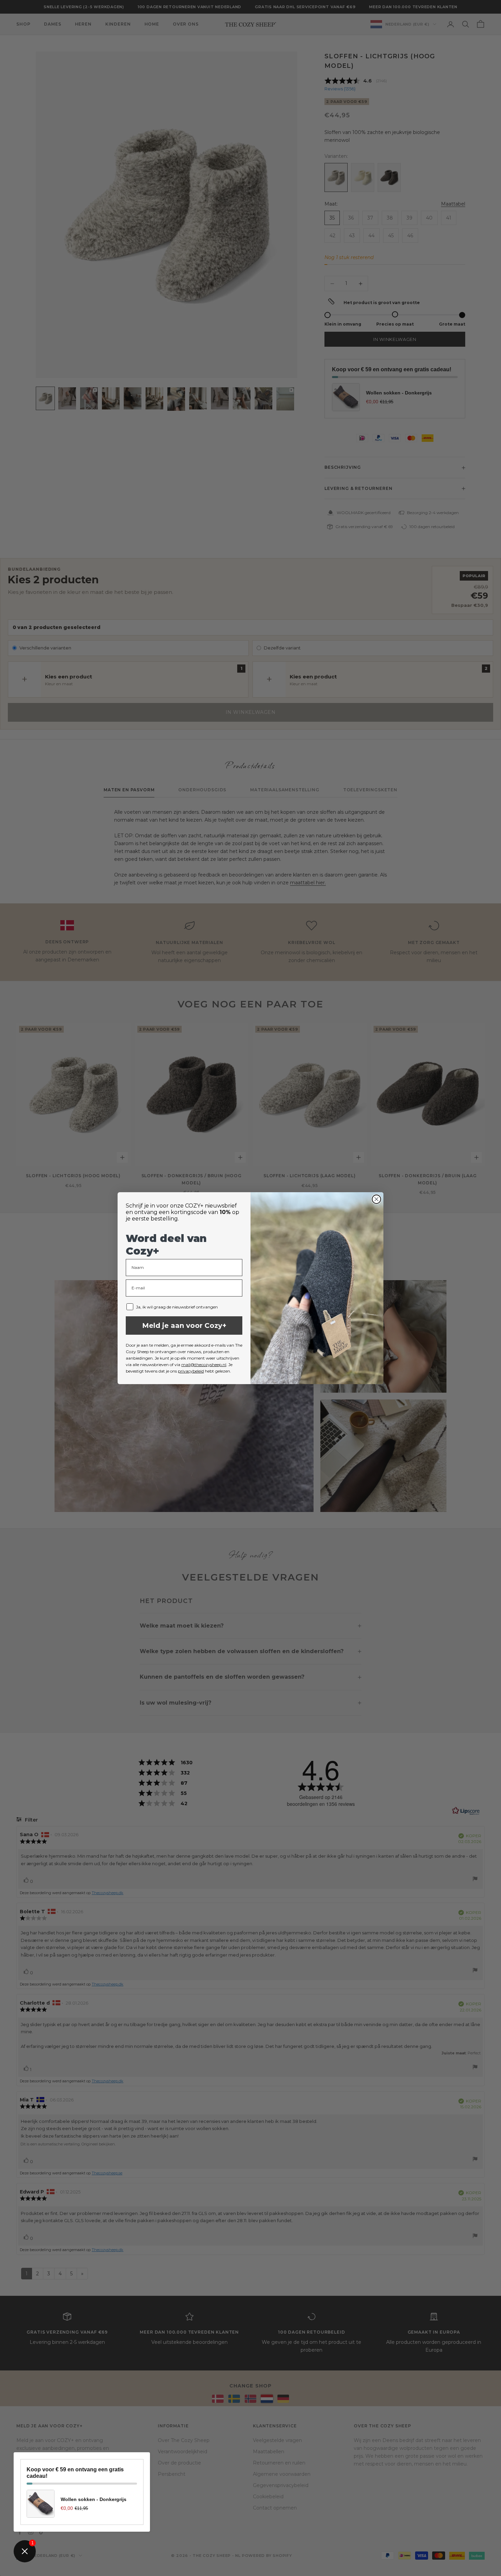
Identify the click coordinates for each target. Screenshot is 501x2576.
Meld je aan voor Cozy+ (184, 1326)
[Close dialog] (376, 1199)
